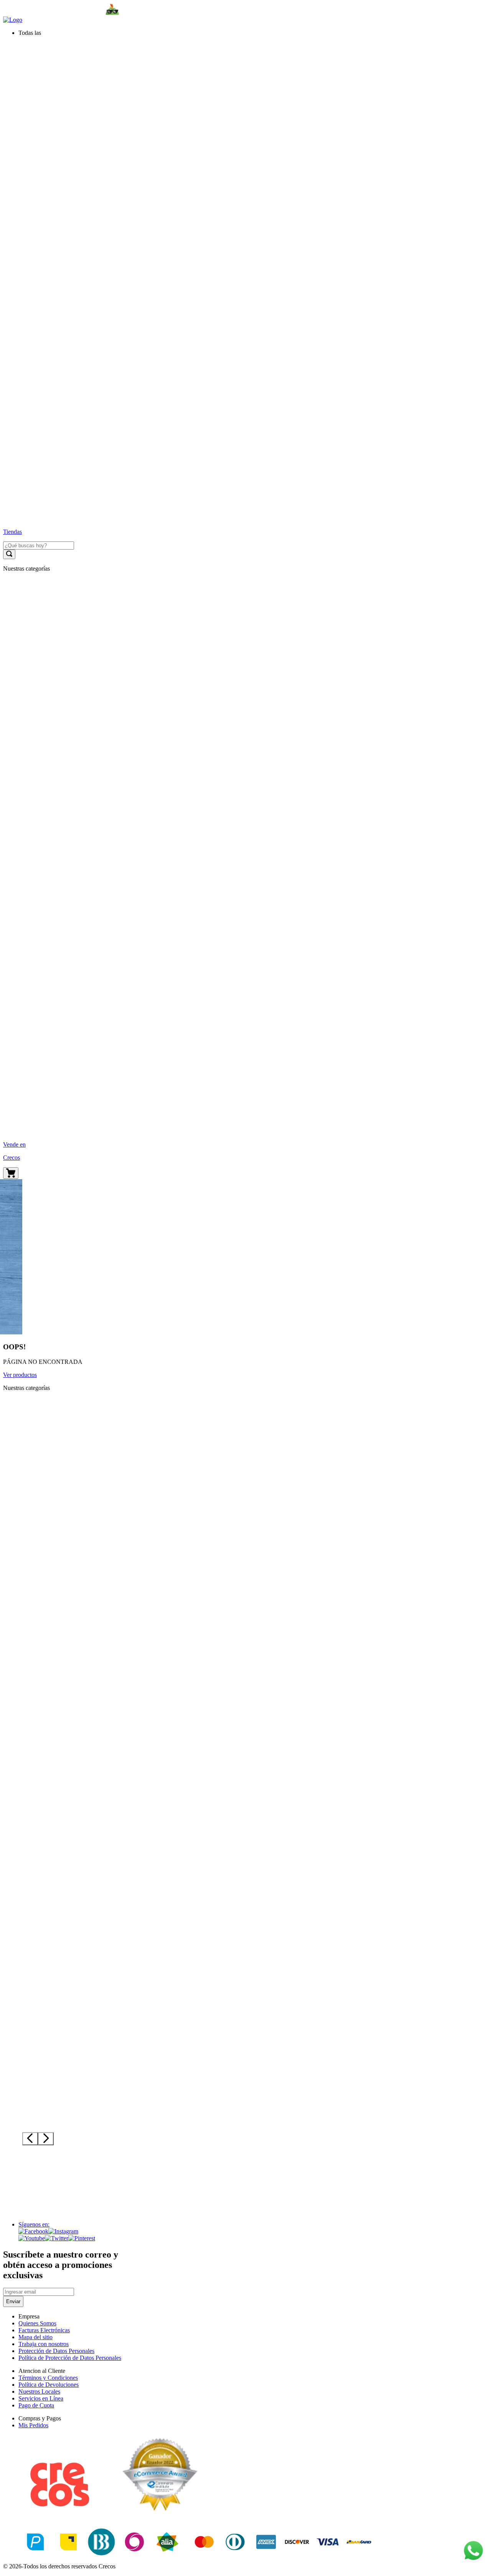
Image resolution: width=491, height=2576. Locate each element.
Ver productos (20, 1375)
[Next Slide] (46, 2139)
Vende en (14, 1144)
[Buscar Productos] (9, 554)
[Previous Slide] (30, 2139)
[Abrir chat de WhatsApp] (473, 2551)
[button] (253, 33)
